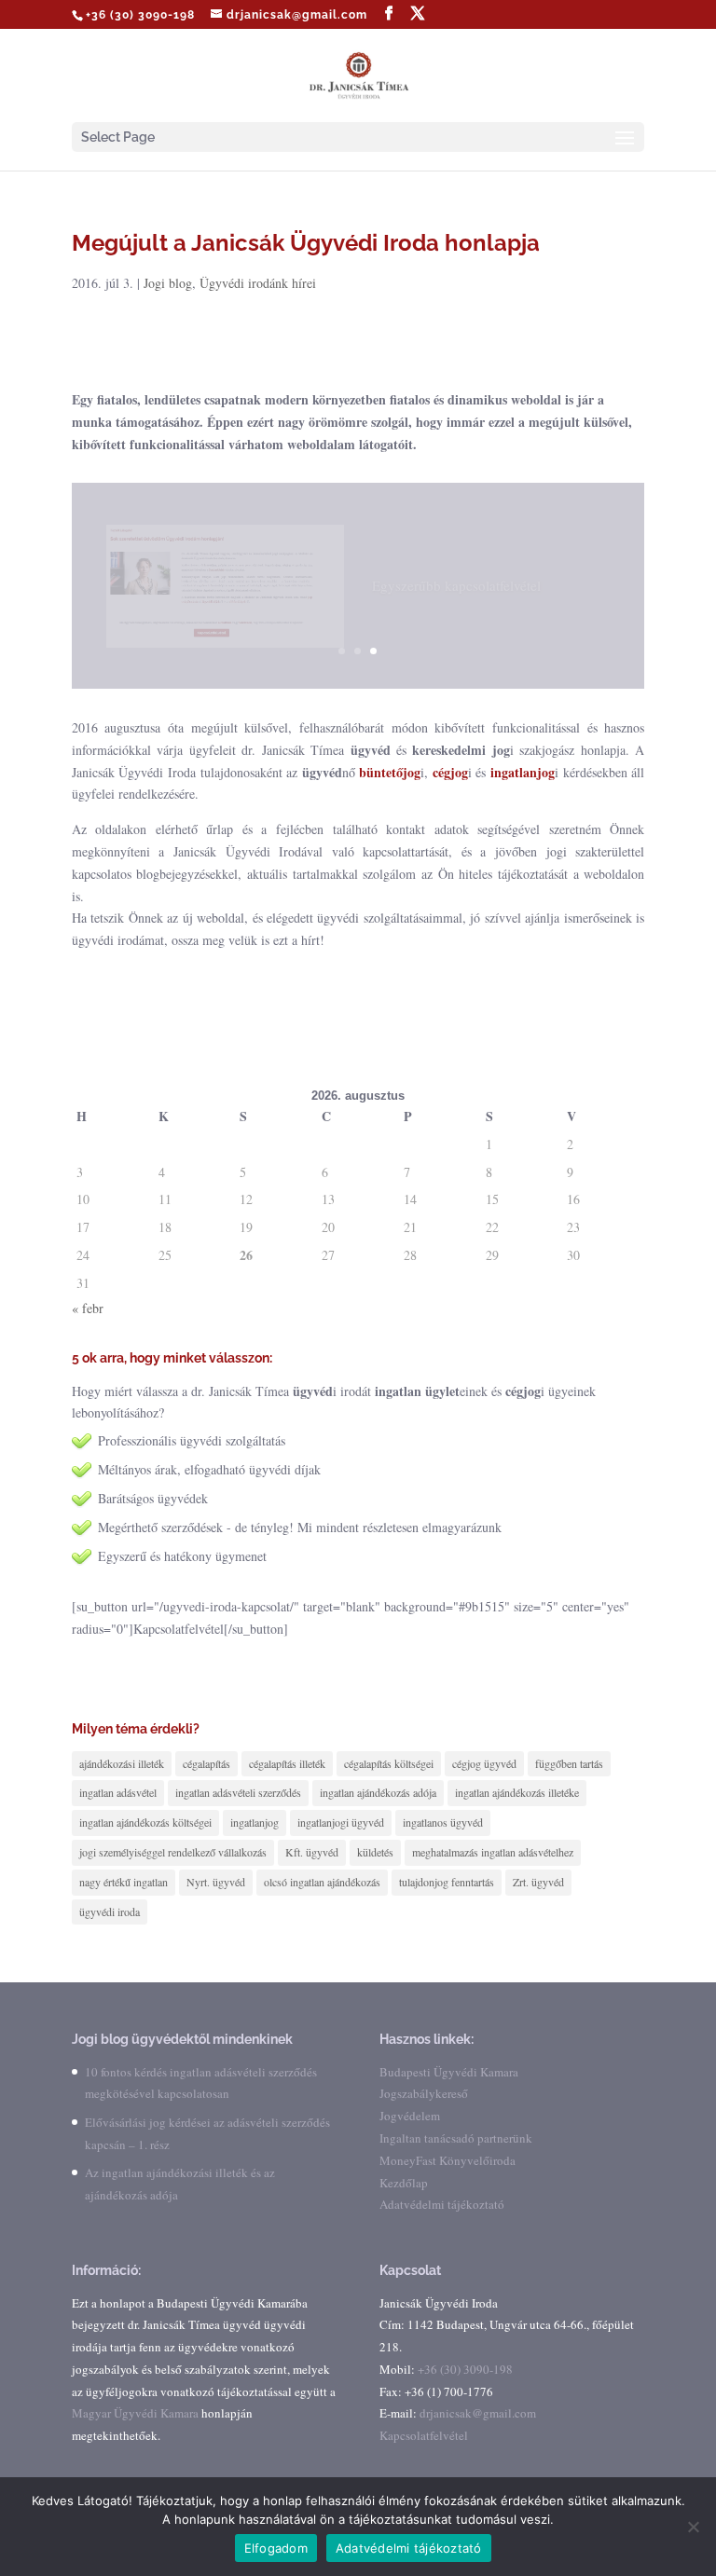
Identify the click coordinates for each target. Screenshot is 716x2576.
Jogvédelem (410, 2116)
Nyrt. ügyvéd (216, 1882)
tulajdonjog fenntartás (447, 1882)
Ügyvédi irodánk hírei (258, 283)
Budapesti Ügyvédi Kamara (449, 2072)
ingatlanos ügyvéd (443, 1822)
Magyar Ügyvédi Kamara (135, 2413)
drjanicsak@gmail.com (478, 2413)
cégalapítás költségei (389, 1763)
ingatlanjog (523, 772)
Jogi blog (168, 283)
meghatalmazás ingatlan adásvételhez (493, 1852)
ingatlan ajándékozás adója (378, 1792)
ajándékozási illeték (122, 1763)
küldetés (375, 1852)
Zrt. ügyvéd (538, 1882)
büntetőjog (390, 772)
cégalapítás (207, 1763)
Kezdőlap (404, 2183)
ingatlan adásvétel (118, 1792)
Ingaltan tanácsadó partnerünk (456, 2138)
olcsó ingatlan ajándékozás (322, 1882)
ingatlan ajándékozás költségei (145, 1822)
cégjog (450, 772)
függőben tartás (569, 1763)
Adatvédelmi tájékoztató (442, 2204)
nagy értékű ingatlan (124, 1882)
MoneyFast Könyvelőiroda (447, 2160)
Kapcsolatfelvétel (424, 2435)
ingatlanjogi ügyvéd (341, 1822)
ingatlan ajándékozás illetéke (517, 1792)
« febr (88, 1308)
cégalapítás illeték (287, 1763)
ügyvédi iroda (110, 1911)
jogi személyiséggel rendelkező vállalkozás (173, 1852)
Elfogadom (276, 2548)
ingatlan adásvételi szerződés (238, 1792)
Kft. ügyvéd (312, 1852)
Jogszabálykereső (424, 2093)
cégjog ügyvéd (484, 1763)
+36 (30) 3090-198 (140, 15)
